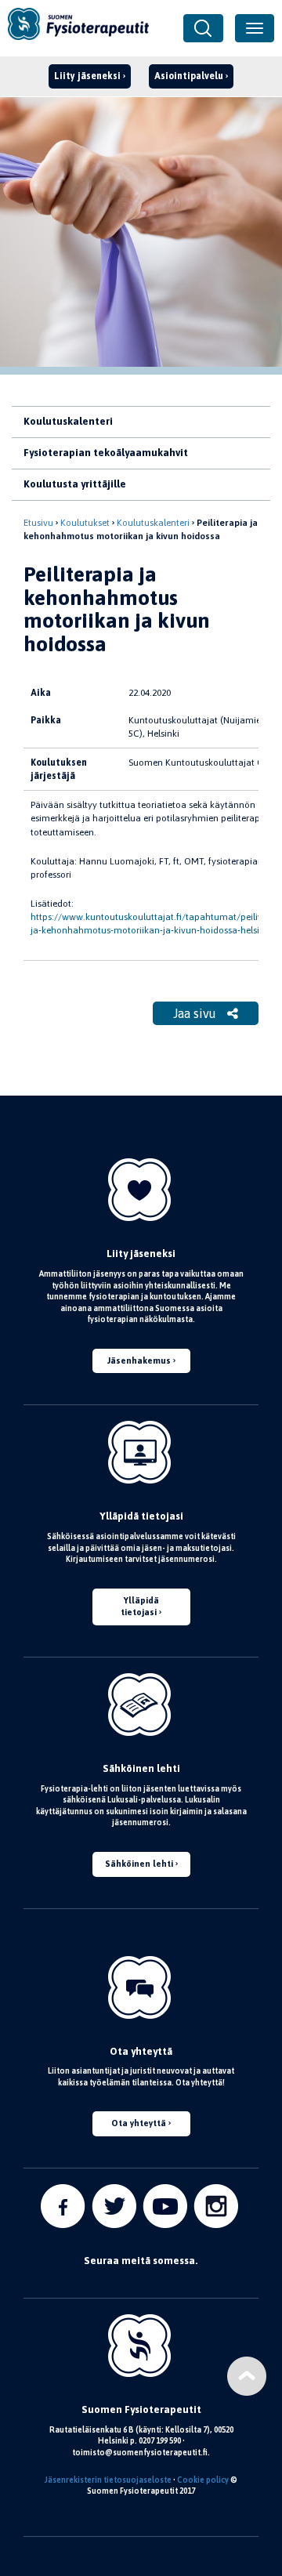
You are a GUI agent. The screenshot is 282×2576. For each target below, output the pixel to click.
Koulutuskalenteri (68, 421)
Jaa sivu (196, 1013)
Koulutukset (85, 523)
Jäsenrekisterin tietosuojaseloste (108, 2480)
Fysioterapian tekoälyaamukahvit (106, 453)
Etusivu (38, 523)
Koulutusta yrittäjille (75, 484)
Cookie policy (203, 2480)
